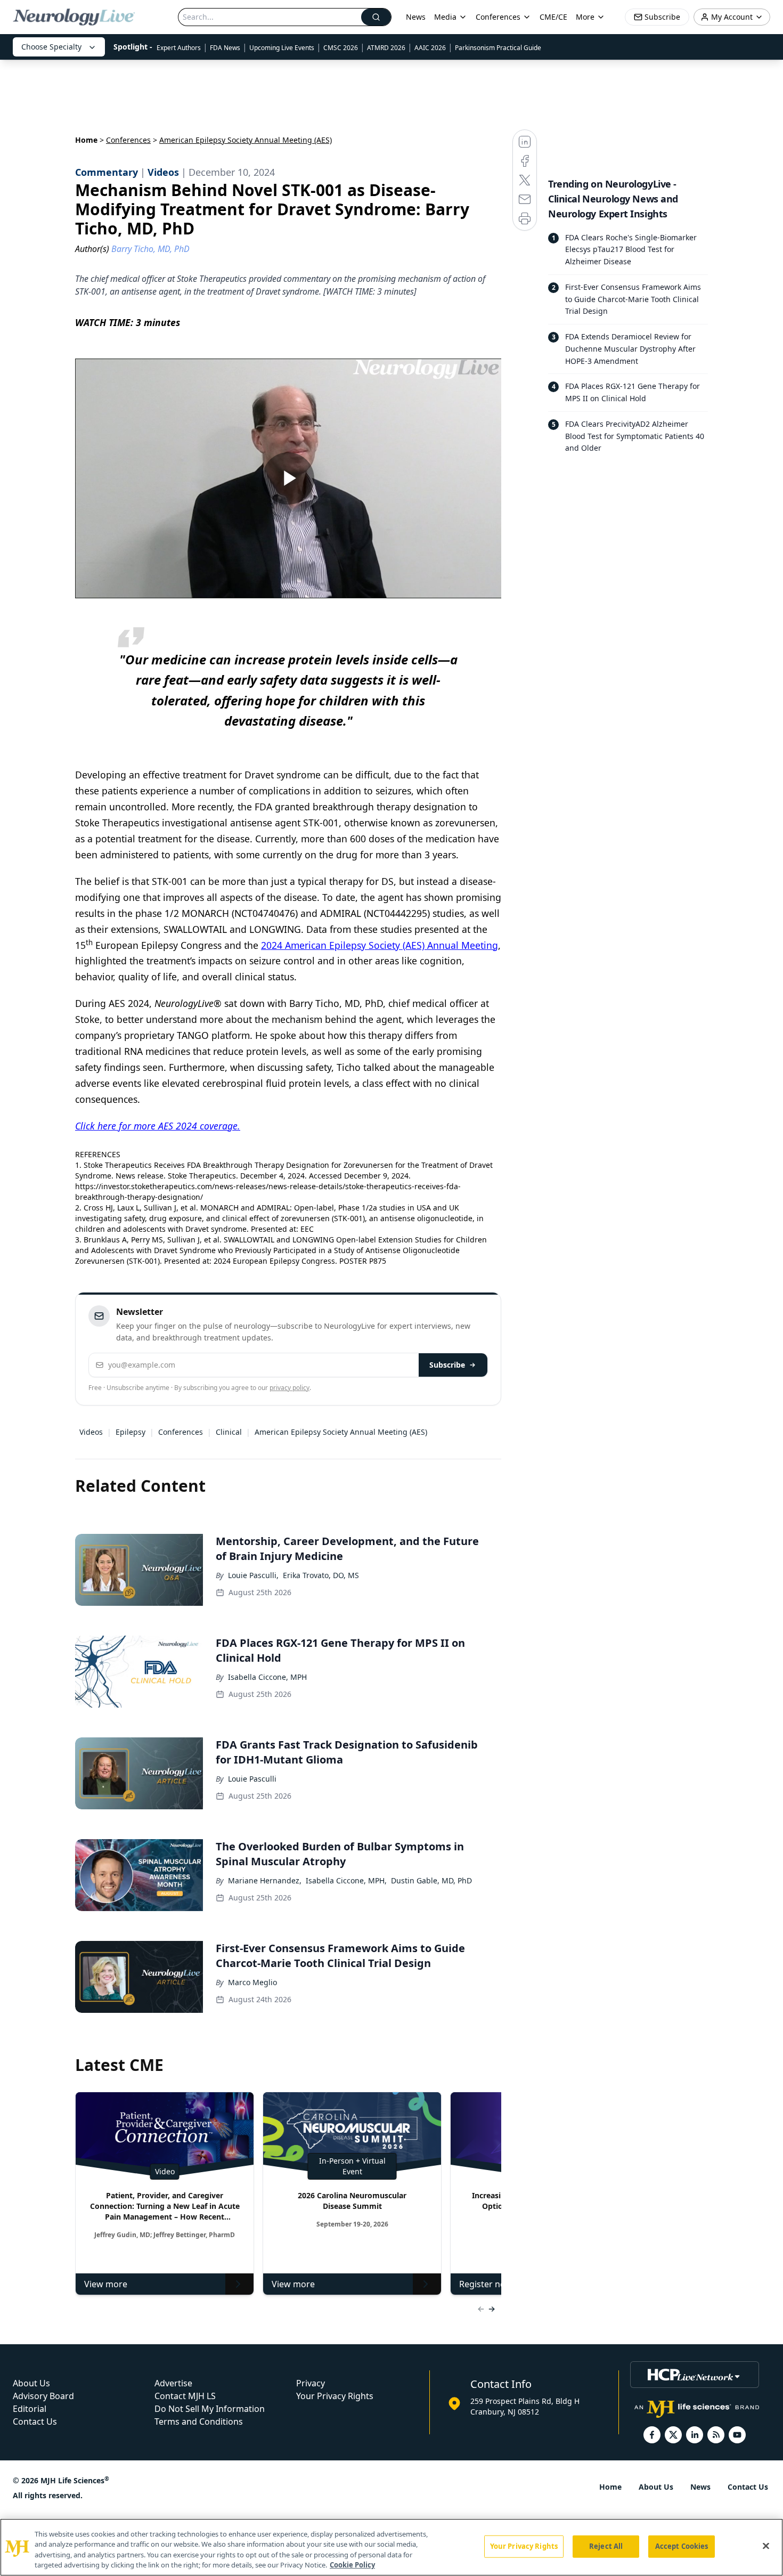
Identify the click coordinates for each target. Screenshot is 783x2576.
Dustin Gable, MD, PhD (431, 1880)
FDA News (225, 48)
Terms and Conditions (199, 2421)
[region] (391, 2547)
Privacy (311, 2383)
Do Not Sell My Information (210, 2409)
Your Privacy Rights (335, 2396)
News (416, 17)
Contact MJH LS (185, 2396)
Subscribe (447, 1365)
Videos (91, 1432)
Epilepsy (130, 1432)
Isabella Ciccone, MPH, (346, 1880)
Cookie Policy (352, 2565)
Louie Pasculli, (253, 1575)
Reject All (606, 2546)
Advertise (173, 2383)
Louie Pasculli (252, 1779)
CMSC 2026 (341, 48)
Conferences (498, 17)
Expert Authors (179, 48)
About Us (31, 2383)
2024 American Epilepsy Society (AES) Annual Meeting (380, 945)
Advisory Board (43, 2396)
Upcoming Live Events (282, 48)
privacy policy (289, 1388)
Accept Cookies (682, 2546)
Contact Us (35, 2421)
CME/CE (553, 17)
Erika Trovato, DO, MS (321, 1575)
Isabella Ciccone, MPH (267, 1677)
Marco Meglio (252, 1982)
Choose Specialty (51, 47)
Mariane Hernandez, (265, 1880)
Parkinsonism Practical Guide (498, 48)
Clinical (229, 1432)
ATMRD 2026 (386, 48)
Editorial (30, 2409)
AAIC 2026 (430, 48)
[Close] (766, 2546)
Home (86, 140)
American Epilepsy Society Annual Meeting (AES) (341, 1432)
